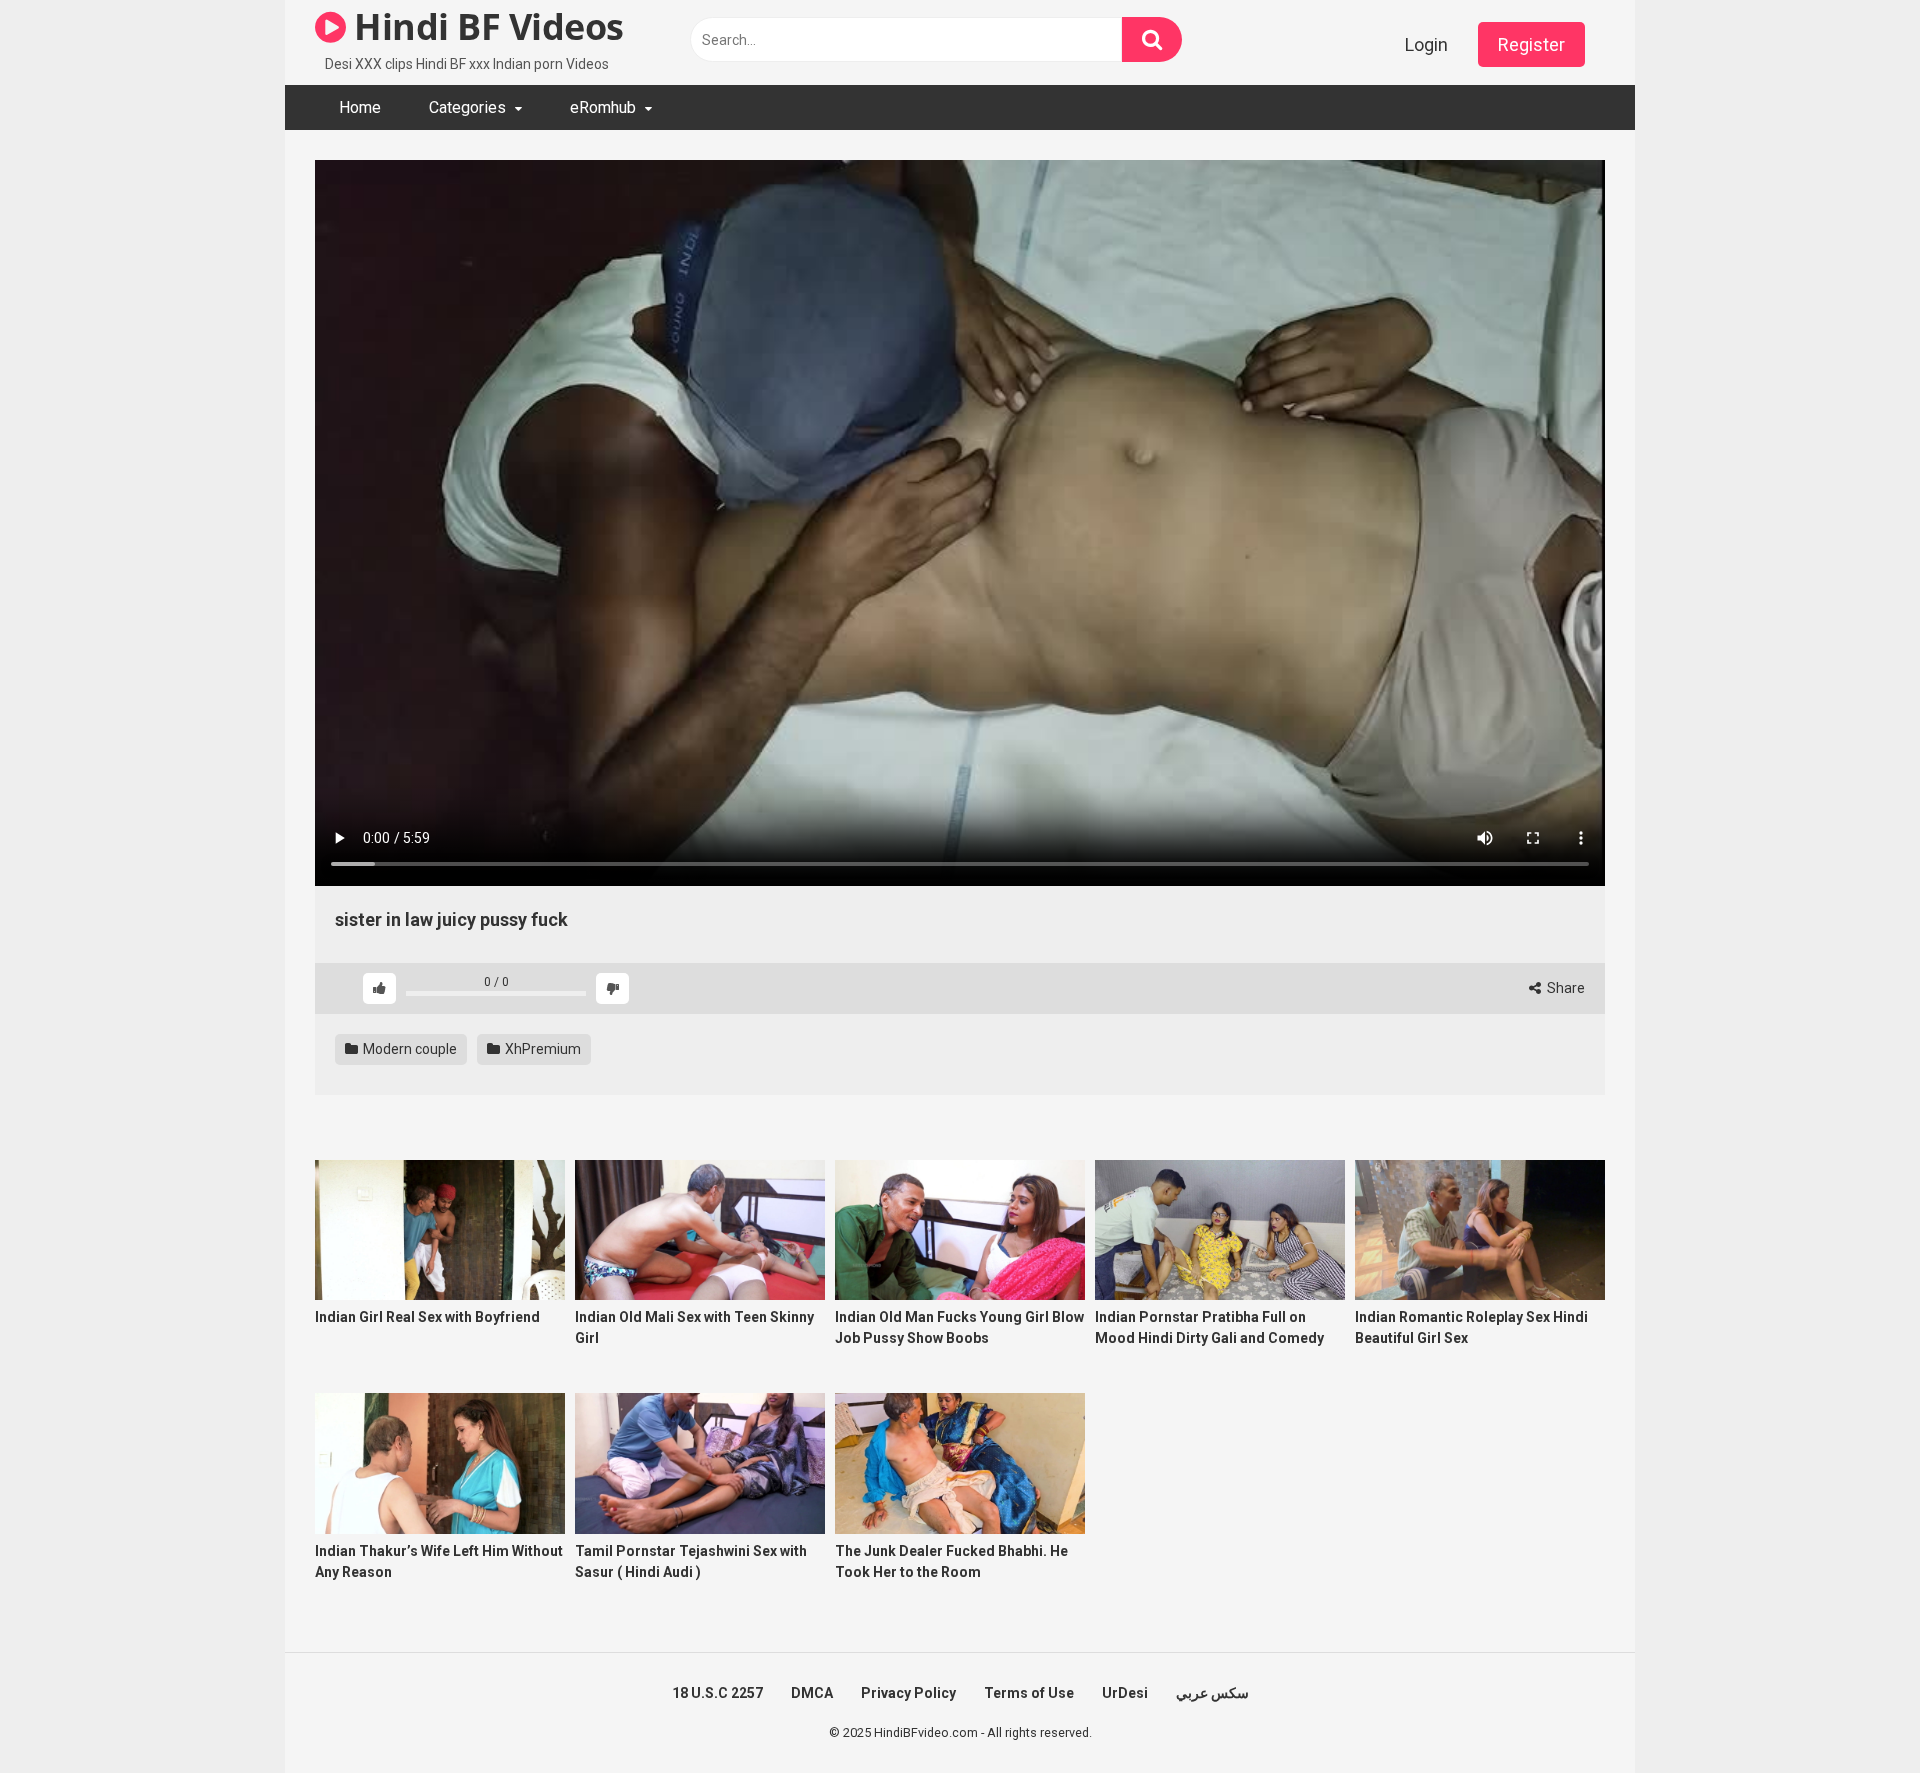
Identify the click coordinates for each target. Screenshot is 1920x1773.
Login (1426, 44)
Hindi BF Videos (485, 26)
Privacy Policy (908, 1693)
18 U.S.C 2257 (717, 1693)
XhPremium (541, 1049)
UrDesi (1125, 1693)
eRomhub (603, 107)
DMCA (812, 1693)
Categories (467, 107)
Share (1564, 988)
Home (360, 107)
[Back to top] (1853, 1712)
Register (1531, 44)
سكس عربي (1212, 1693)
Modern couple (408, 1049)
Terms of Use (1029, 1693)
